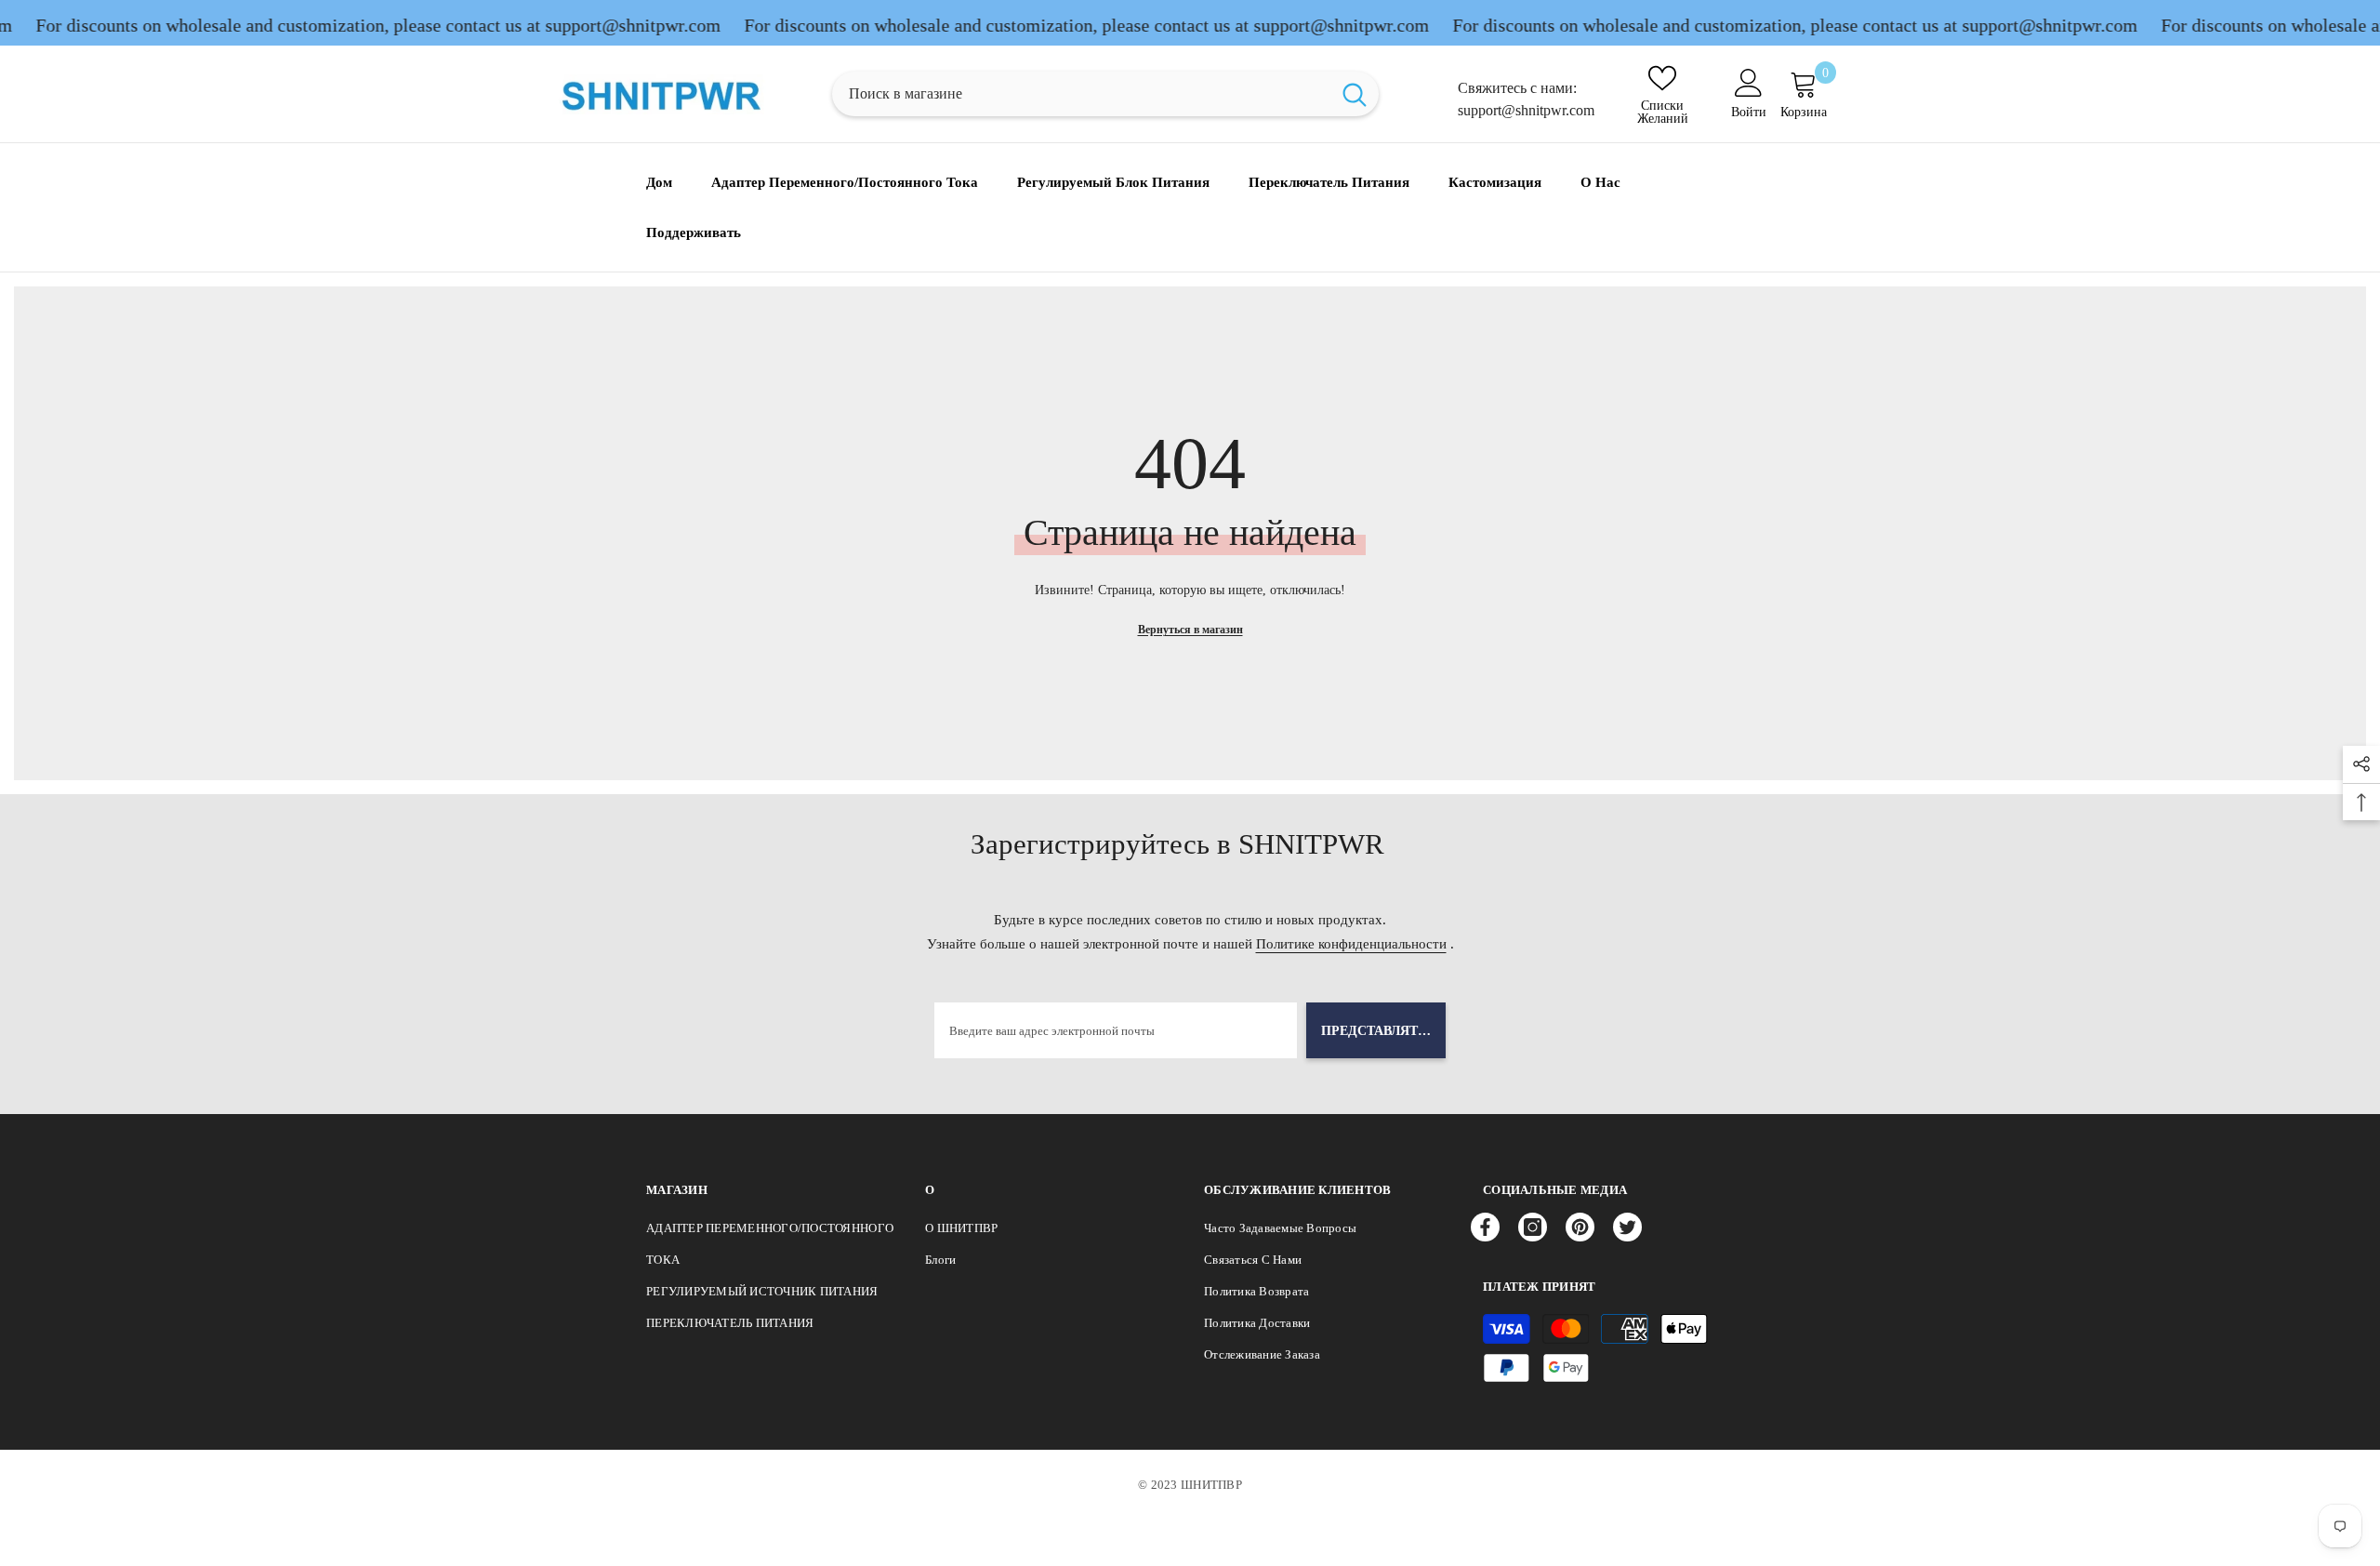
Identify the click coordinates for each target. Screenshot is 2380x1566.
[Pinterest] (1580, 1227)
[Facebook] (1485, 1227)
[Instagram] (1533, 1227)
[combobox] (1081, 94)
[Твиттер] (1627, 1227)
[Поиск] (1105, 94)
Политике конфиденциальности (1351, 944)
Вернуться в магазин (1190, 630)
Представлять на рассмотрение (1383, 1031)
